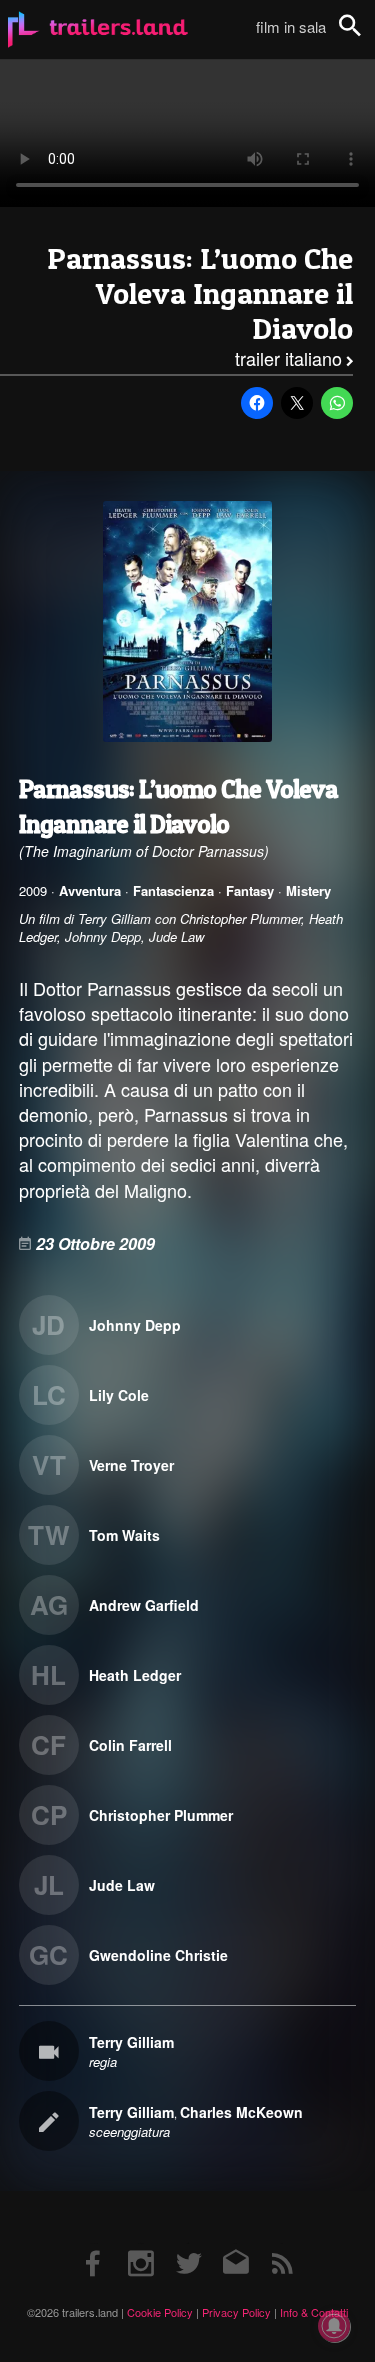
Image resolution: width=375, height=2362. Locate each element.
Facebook (94, 2243)
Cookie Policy (160, 2312)
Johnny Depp (135, 1325)
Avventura (90, 890)
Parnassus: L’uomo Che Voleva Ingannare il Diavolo (200, 293)
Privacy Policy (236, 2312)
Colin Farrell (130, 1745)
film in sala (291, 26)
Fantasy (250, 890)
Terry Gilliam (131, 2042)
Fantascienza (173, 890)
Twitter (187, 2243)
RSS (281, 2243)
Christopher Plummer (161, 1815)
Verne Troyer (131, 1465)
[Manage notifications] (334, 2326)
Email (234, 2243)
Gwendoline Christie (158, 1955)
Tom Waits (124, 1535)
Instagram (141, 2243)
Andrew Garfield (144, 1605)
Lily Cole (119, 1395)
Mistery (308, 890)
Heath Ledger (135, 1675)
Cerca (363, 36)
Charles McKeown (241, 2112)
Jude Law (122, 1885)
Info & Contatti (314, 2312)
